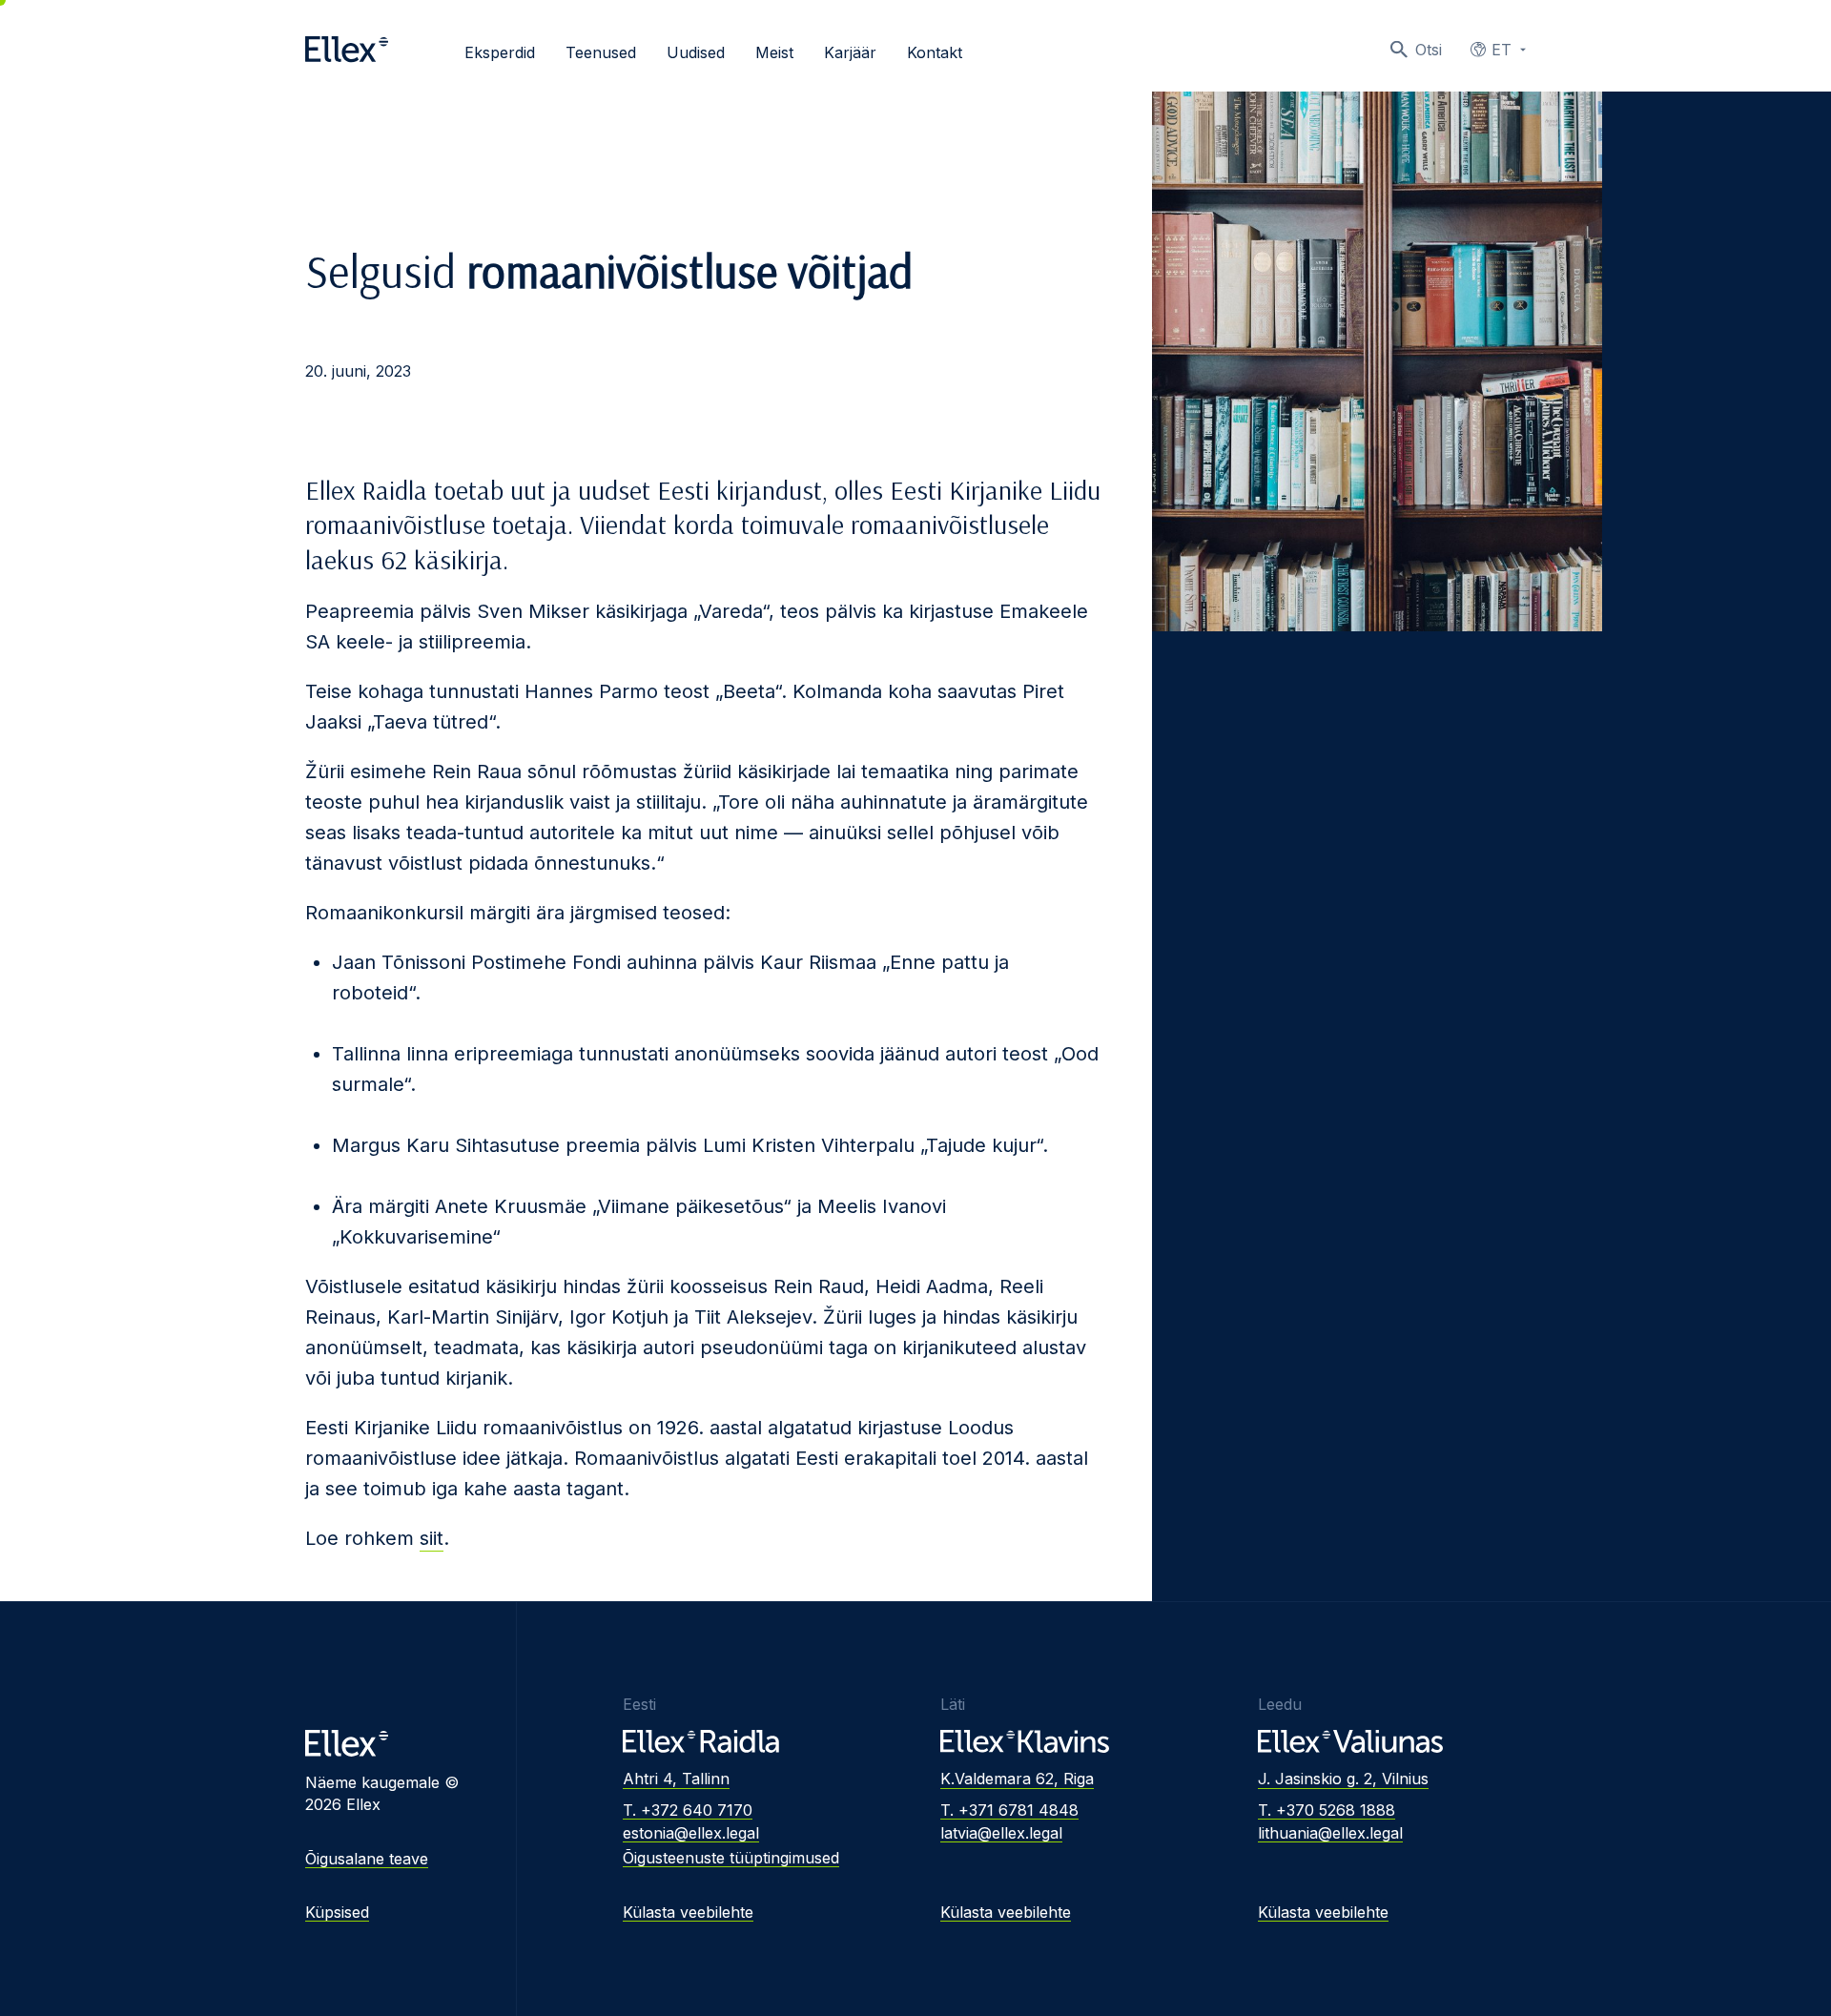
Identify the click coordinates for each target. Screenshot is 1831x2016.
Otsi (1429, 50)
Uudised (696, 52)
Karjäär (850, 52)
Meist (774, 52)
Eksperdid (500, 52)
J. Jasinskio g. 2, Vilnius (1343, 1779)
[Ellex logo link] (347, 50)
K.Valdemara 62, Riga (1017, 1779)
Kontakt (935, 52)
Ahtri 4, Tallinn (676, 1779)
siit (432, 1538)
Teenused (601, 52)
